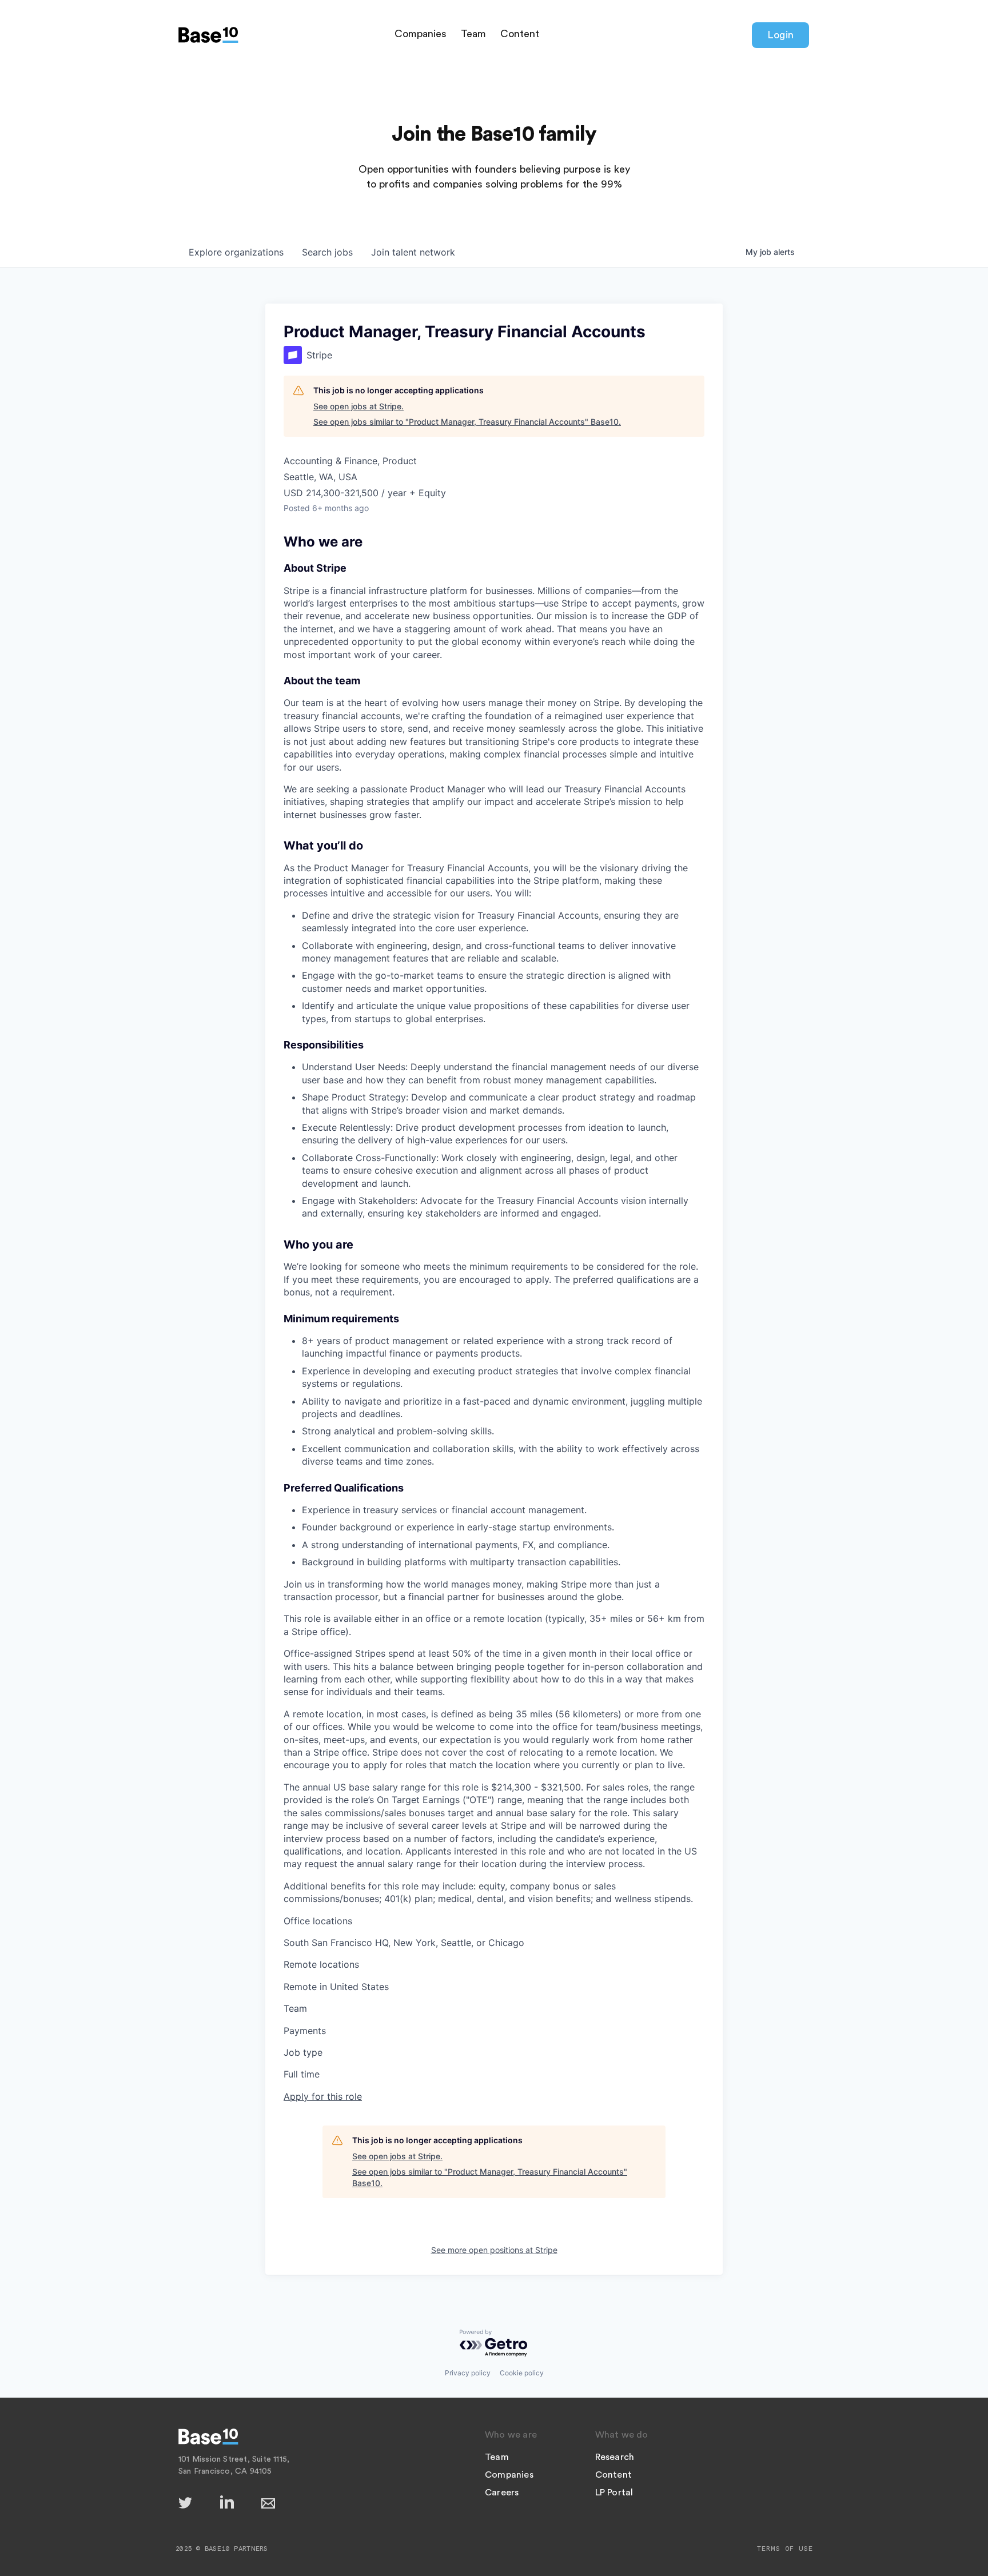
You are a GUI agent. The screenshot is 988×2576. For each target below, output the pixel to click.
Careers (502, 2493)
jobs (327, 252)
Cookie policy (522, 2373)
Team (473, 34)
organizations (236, 252)
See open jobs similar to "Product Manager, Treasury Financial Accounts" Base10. (467, 422)
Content (520, 34)
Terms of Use (785, 2549)
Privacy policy (468, 2373)
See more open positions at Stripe (494, 2250)
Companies (421, 34)
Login (780, 35)
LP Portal (614, 2493)
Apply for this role (323, 2096)
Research (615, 2457)
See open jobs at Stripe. (358, 406)
